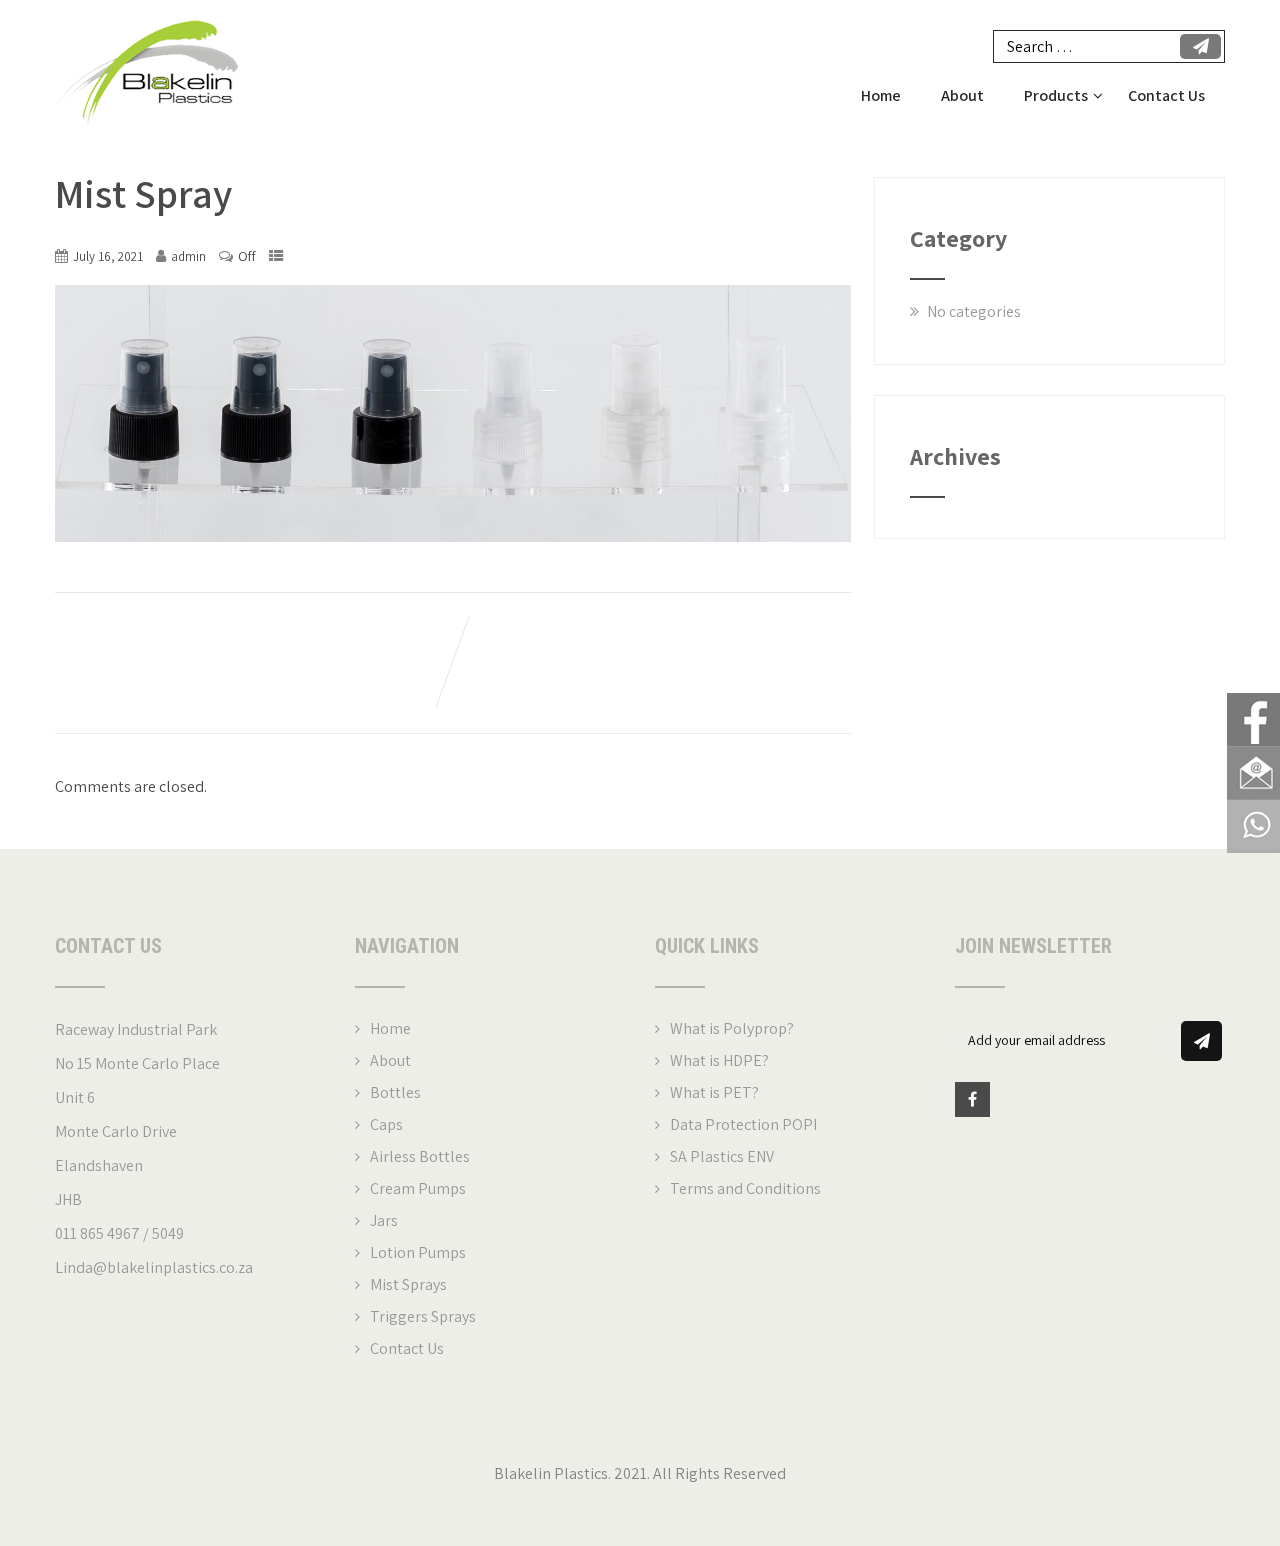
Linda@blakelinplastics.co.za (154, 1267)
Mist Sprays (408, 1284)
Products (1056, 95)
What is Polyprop (728, 1028)
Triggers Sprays (423, 1316)
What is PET (711, 1092)
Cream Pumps (418, 1188)
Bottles (395, 1092)
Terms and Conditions (745, 1188)
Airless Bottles (420, 1156)
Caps (386, 1124)
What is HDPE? (719, 1060)
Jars (384, 1220)
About (962, 95)
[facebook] (972, 1099)
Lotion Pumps (418, 1252)
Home (881, 95)
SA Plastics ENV (722, 1156)
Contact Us (1166, 95)
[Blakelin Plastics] (146, 10)
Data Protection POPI (743, 1124)
